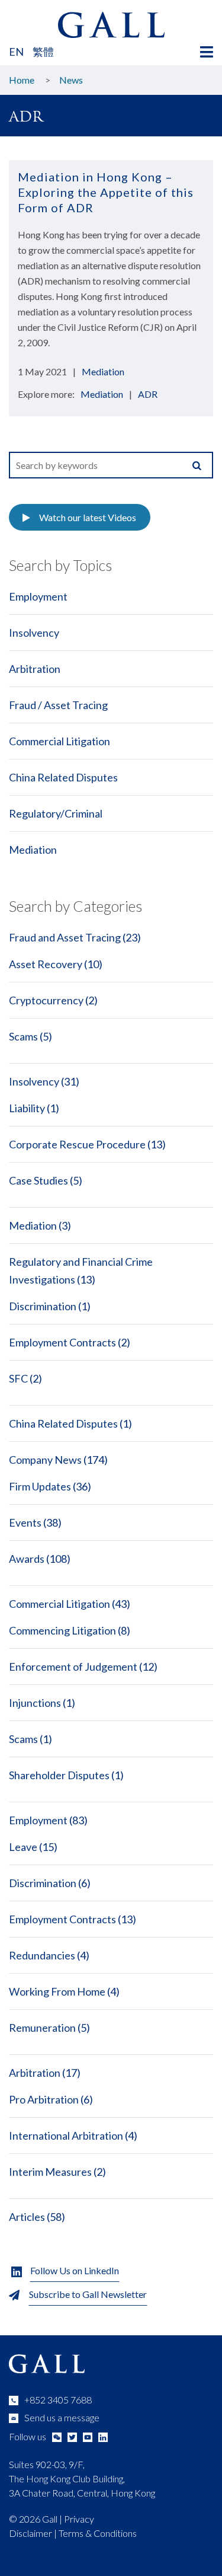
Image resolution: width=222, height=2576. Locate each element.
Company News (45, 1460)
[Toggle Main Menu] (207, 52)
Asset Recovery (46, 964)
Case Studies (38, 1180)
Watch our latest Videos (88, 517)
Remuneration (42, 2028)
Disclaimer (30, 2533)
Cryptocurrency (46, 1000)
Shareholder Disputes (59, 1775)
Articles (27, 2217)
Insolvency (34, 633)
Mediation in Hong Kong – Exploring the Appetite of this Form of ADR (106, 192)
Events (25, 1522)
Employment (38, 596)
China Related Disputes (63, 777)
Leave (23, 1847)
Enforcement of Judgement (73, 1667)
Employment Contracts (62, 1342)
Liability (27, 1108)
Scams (23, 1036)
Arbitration (35, 669)
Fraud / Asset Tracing (58, 705)
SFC (18, 1378)
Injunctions (35, 1703)
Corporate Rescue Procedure (77, 1144)
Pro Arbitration (44, 2099)
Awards (27, 1559)
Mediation (103, 371)
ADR (148, 394)
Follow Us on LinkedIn (75, 2270)
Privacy (79, 2519)
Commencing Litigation (62, 1630)
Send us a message (62, 2417)
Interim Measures (50, 2172)
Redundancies (42, 1955)
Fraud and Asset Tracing (65, 937)
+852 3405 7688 (58, 2400)
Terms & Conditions (98, 2533)
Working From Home (57, 1991)
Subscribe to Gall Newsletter (88, 2294)
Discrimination (43, 1306)
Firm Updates (40, 1486)
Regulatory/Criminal (56, 813)
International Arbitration (66, 2136)
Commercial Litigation (59, 741)
